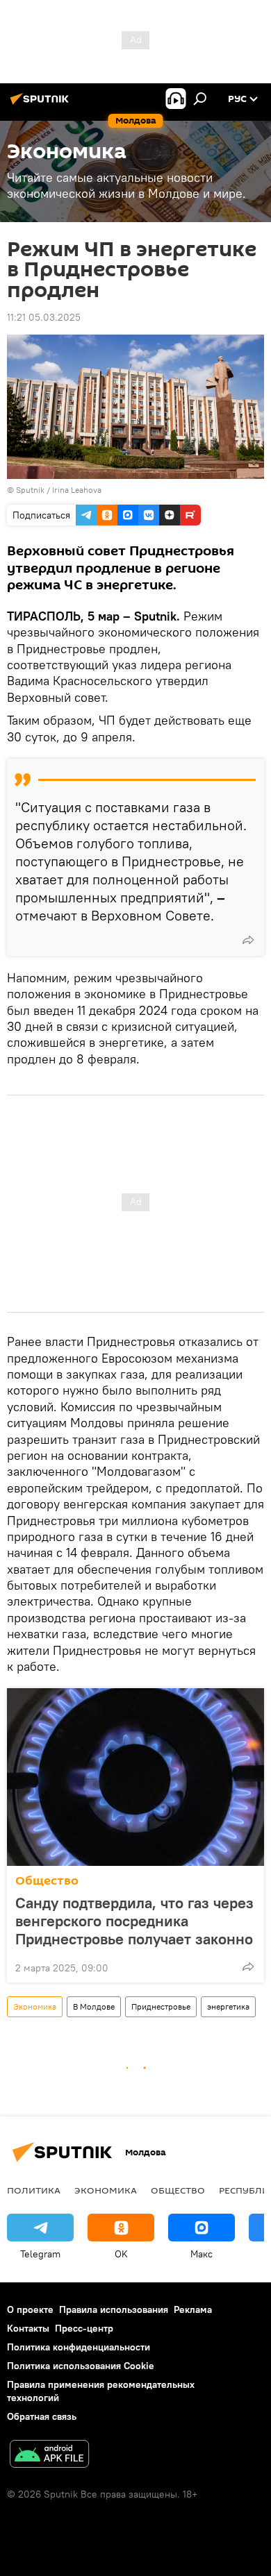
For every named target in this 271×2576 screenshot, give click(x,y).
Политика (34, 2190)
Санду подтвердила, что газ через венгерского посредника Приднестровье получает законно (134, 1921)
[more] (248, 940)
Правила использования (114, 2309)
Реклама (193, 2309)
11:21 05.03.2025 (44, 317)
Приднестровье (161, 2006)
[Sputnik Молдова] (42, 104)
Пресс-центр (84, 2328)
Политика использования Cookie (81, 2366)
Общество (47, 1881)
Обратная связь (42, 2416)
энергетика (228, 2006)
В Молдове (94, 2006)
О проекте (30, 2309)
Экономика (35, 2006)
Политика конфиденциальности (79, 2347)
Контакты (28, 2328)
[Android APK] (49, 2456)
